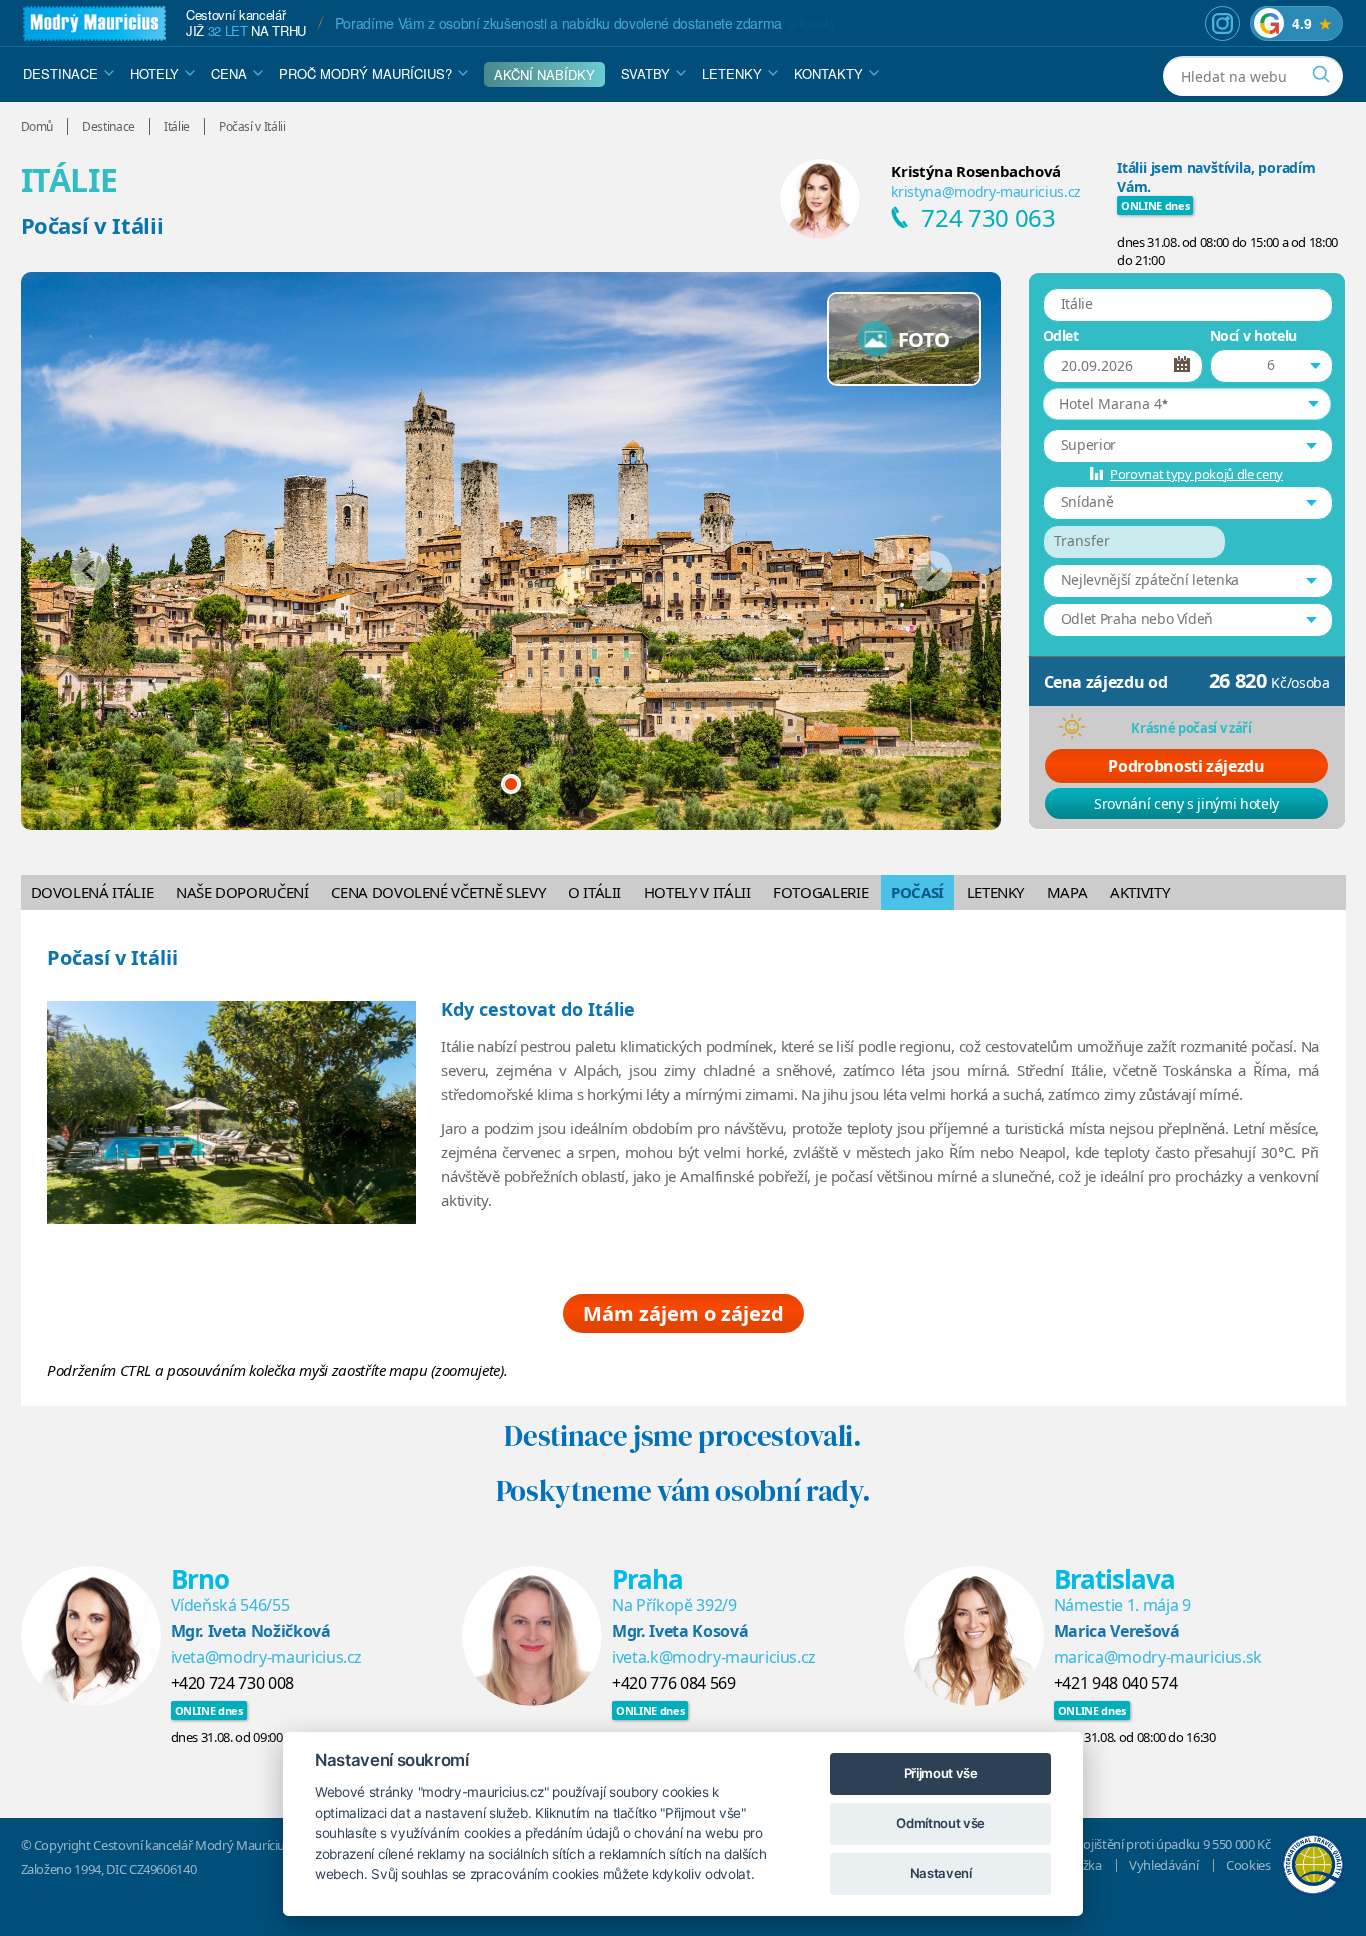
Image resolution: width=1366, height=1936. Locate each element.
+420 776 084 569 (673, 1683)
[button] (1187, 404)
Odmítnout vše (940, 1823)
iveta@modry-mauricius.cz (267, 1657)
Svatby (645, 73)
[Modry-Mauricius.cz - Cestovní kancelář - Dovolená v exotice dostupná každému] (94, 23)
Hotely (154, 73)
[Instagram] (1222, 23)
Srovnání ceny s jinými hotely (1186, 803)
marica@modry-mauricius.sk (1158, 1657)
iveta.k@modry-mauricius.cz (714, 1657)
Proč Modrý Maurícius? (365, 73)
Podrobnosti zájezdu (1186, 766)
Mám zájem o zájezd (683, 1313)
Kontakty (828, 73)
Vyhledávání (1163, 1865)
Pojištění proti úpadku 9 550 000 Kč (1173, 1844)
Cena (229, 73)
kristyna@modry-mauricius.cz (986, 191)
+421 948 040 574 (1115, 1683)
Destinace (60, 73)
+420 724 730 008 (232, 1683)
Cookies (1248, 1865)
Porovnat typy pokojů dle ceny (1196, 474)
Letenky (732, 73)
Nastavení (941, 1873)
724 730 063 (988, 217)
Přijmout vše (941, 1773)
